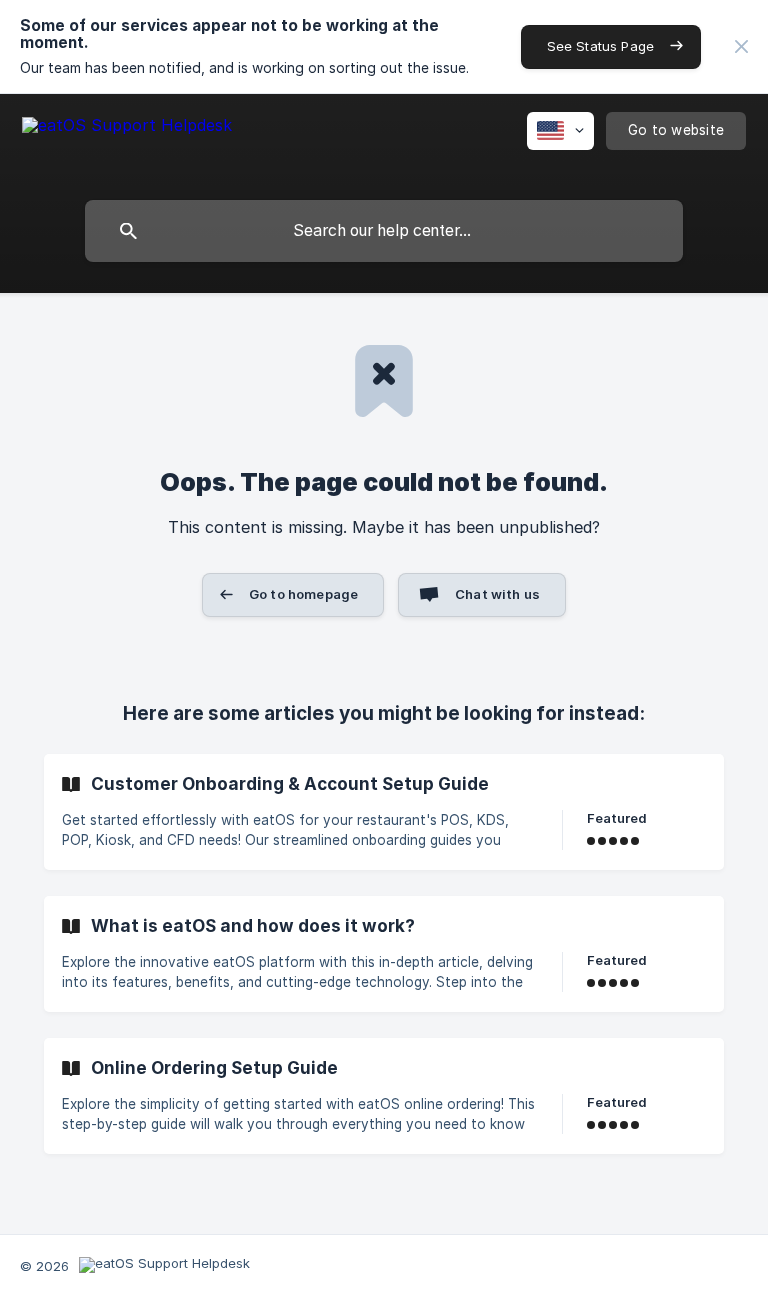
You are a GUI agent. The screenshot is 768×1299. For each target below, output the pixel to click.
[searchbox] (384, 231)
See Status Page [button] (600, 46)
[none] (741, 46)
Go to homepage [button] (303, 594)
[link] (384, 812)
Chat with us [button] (497, 594)
